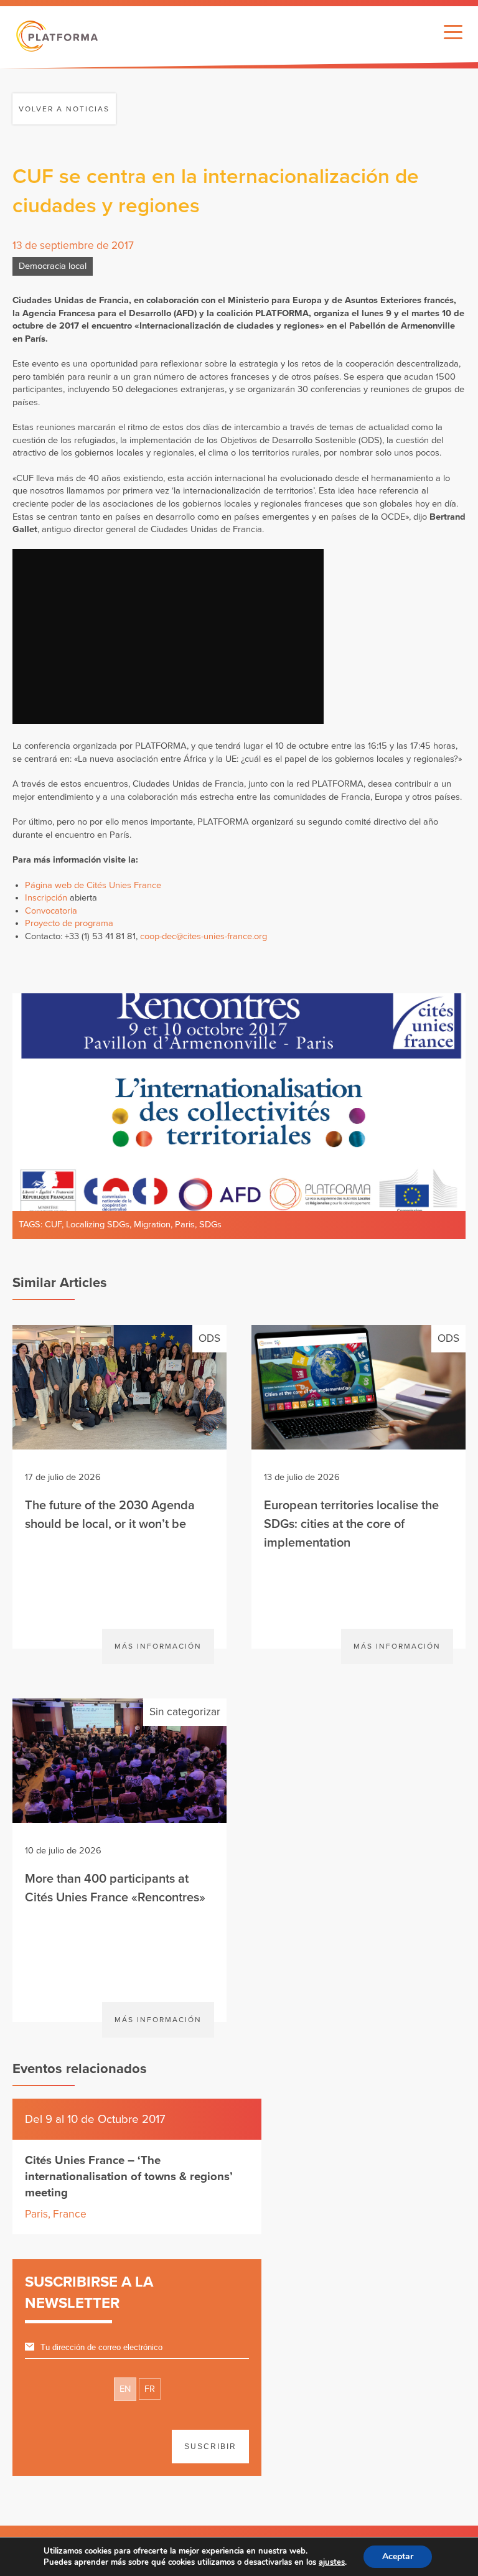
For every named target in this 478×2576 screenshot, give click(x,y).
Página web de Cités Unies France (93, 885)
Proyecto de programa (69, 923)
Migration (152, 1225)
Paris (185, 1225)
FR (150, 2389)
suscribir (210, 2447)
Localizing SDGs (98, 1225)
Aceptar (398, 2556)
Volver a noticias (64, 109)
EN (125, 2389)
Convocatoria (51, 911)
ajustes (332, 2562)
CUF (53, 1225)
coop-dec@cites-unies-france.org (204, 936)
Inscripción (46, 898)
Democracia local (53, 266)
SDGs (210, 1225)
